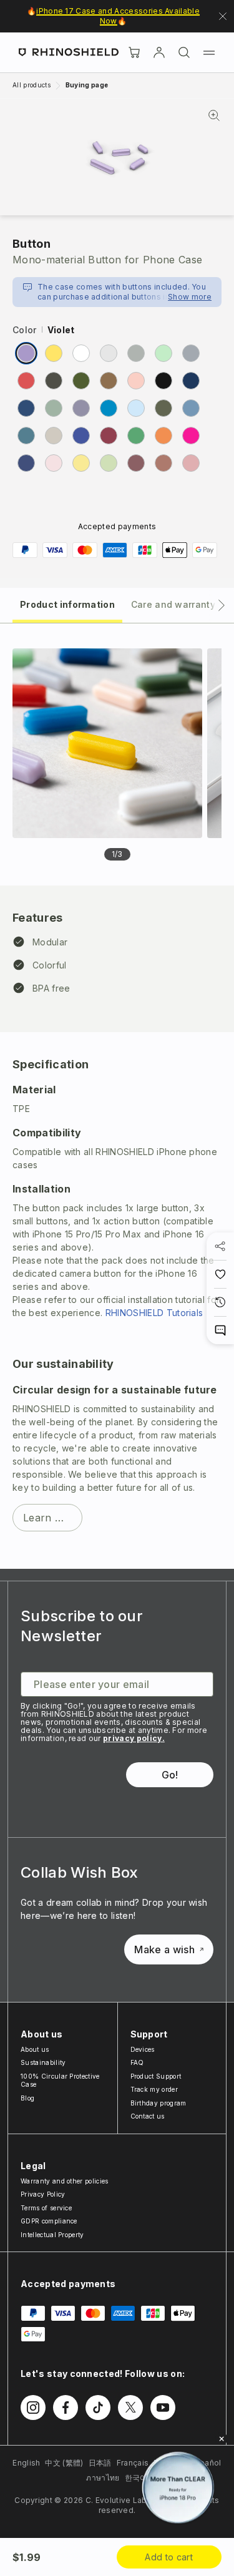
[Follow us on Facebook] (66, 2408)
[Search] (184, 52)
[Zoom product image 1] (107, 743)
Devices (143, 2049)
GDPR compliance (49, 2221)
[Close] (222, 2439)
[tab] (67, 604)
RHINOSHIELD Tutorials (154, 1313)
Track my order (154, 2089)
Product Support (156, 2076)
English (26, 2463)
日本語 (100, 2463)
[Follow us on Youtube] (163, 2408)
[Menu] (209, 52)
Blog (27, 2098)
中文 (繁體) (64, 2463)
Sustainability (43, 2062)
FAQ (137, 2062)
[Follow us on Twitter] (130, 2408)
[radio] (26, 353)
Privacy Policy (43, 2194)
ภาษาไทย (103, 2478)
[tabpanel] (117, 1096)
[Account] (159, 52)
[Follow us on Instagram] (33, 2408)
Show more (190, 297)
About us (35, 2049)
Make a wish (164, 1949)
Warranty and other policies (65, 2181)
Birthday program (158, 2103)
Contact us (148, 2116)
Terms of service (46, 2208)
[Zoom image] (117, 157)
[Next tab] (222, 605)
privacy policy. (134, 1738)
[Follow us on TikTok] (98, 2408)
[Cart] (134, 52)
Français (133, 2463)
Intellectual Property (52, 2235)
